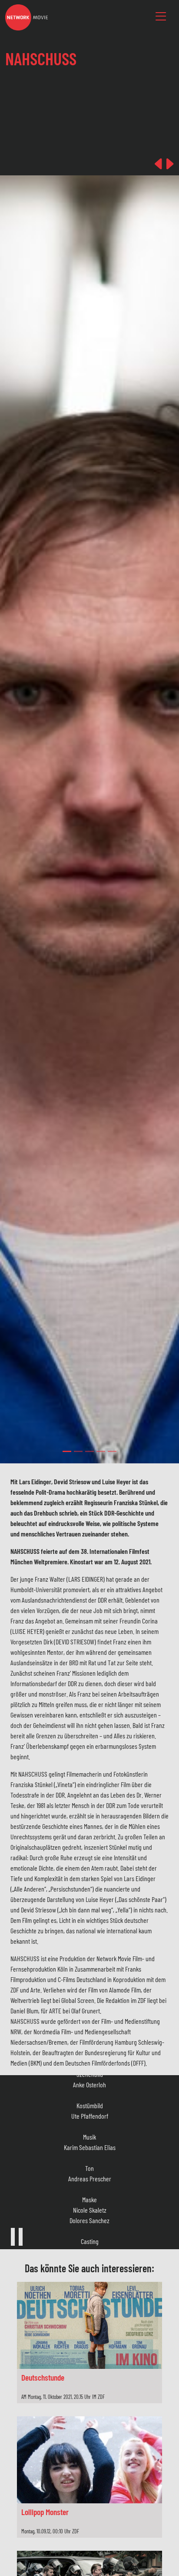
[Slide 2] (89, 1451)
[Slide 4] (112, 1451)
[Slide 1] (78, 1451)
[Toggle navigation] (161, 17)
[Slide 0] (67, 1451)
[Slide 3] (101, 1451)
